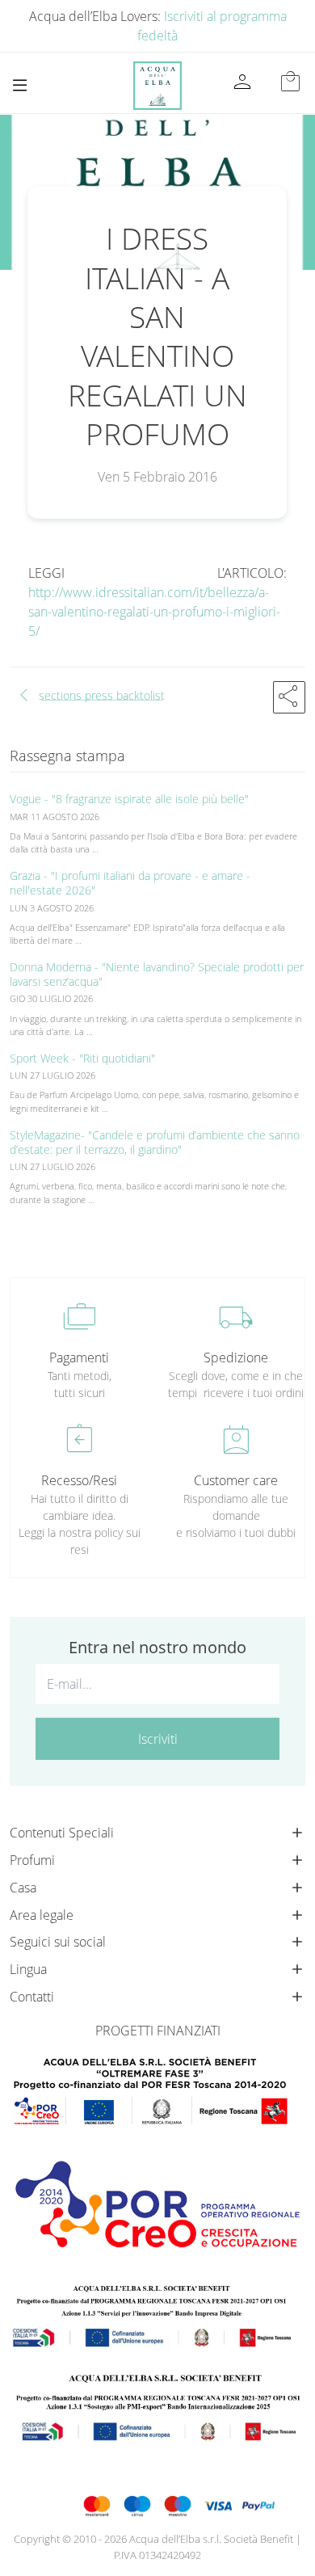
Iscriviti (158, 1739)
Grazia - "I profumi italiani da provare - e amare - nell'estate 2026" (130, 883)
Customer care (236, 1480)
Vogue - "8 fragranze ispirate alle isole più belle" (129, 799)
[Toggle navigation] (20, 85)
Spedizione (236, 1357)
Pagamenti (79, 1357)
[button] (289, 697)
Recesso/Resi (79, 1480)
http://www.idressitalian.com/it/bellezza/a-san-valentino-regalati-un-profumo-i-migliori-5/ (154, 612)
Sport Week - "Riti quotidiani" (82, 1058)
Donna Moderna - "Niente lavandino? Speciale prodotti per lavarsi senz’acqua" (157, 974)
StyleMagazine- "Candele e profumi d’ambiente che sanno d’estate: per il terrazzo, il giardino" (155, 1142)
